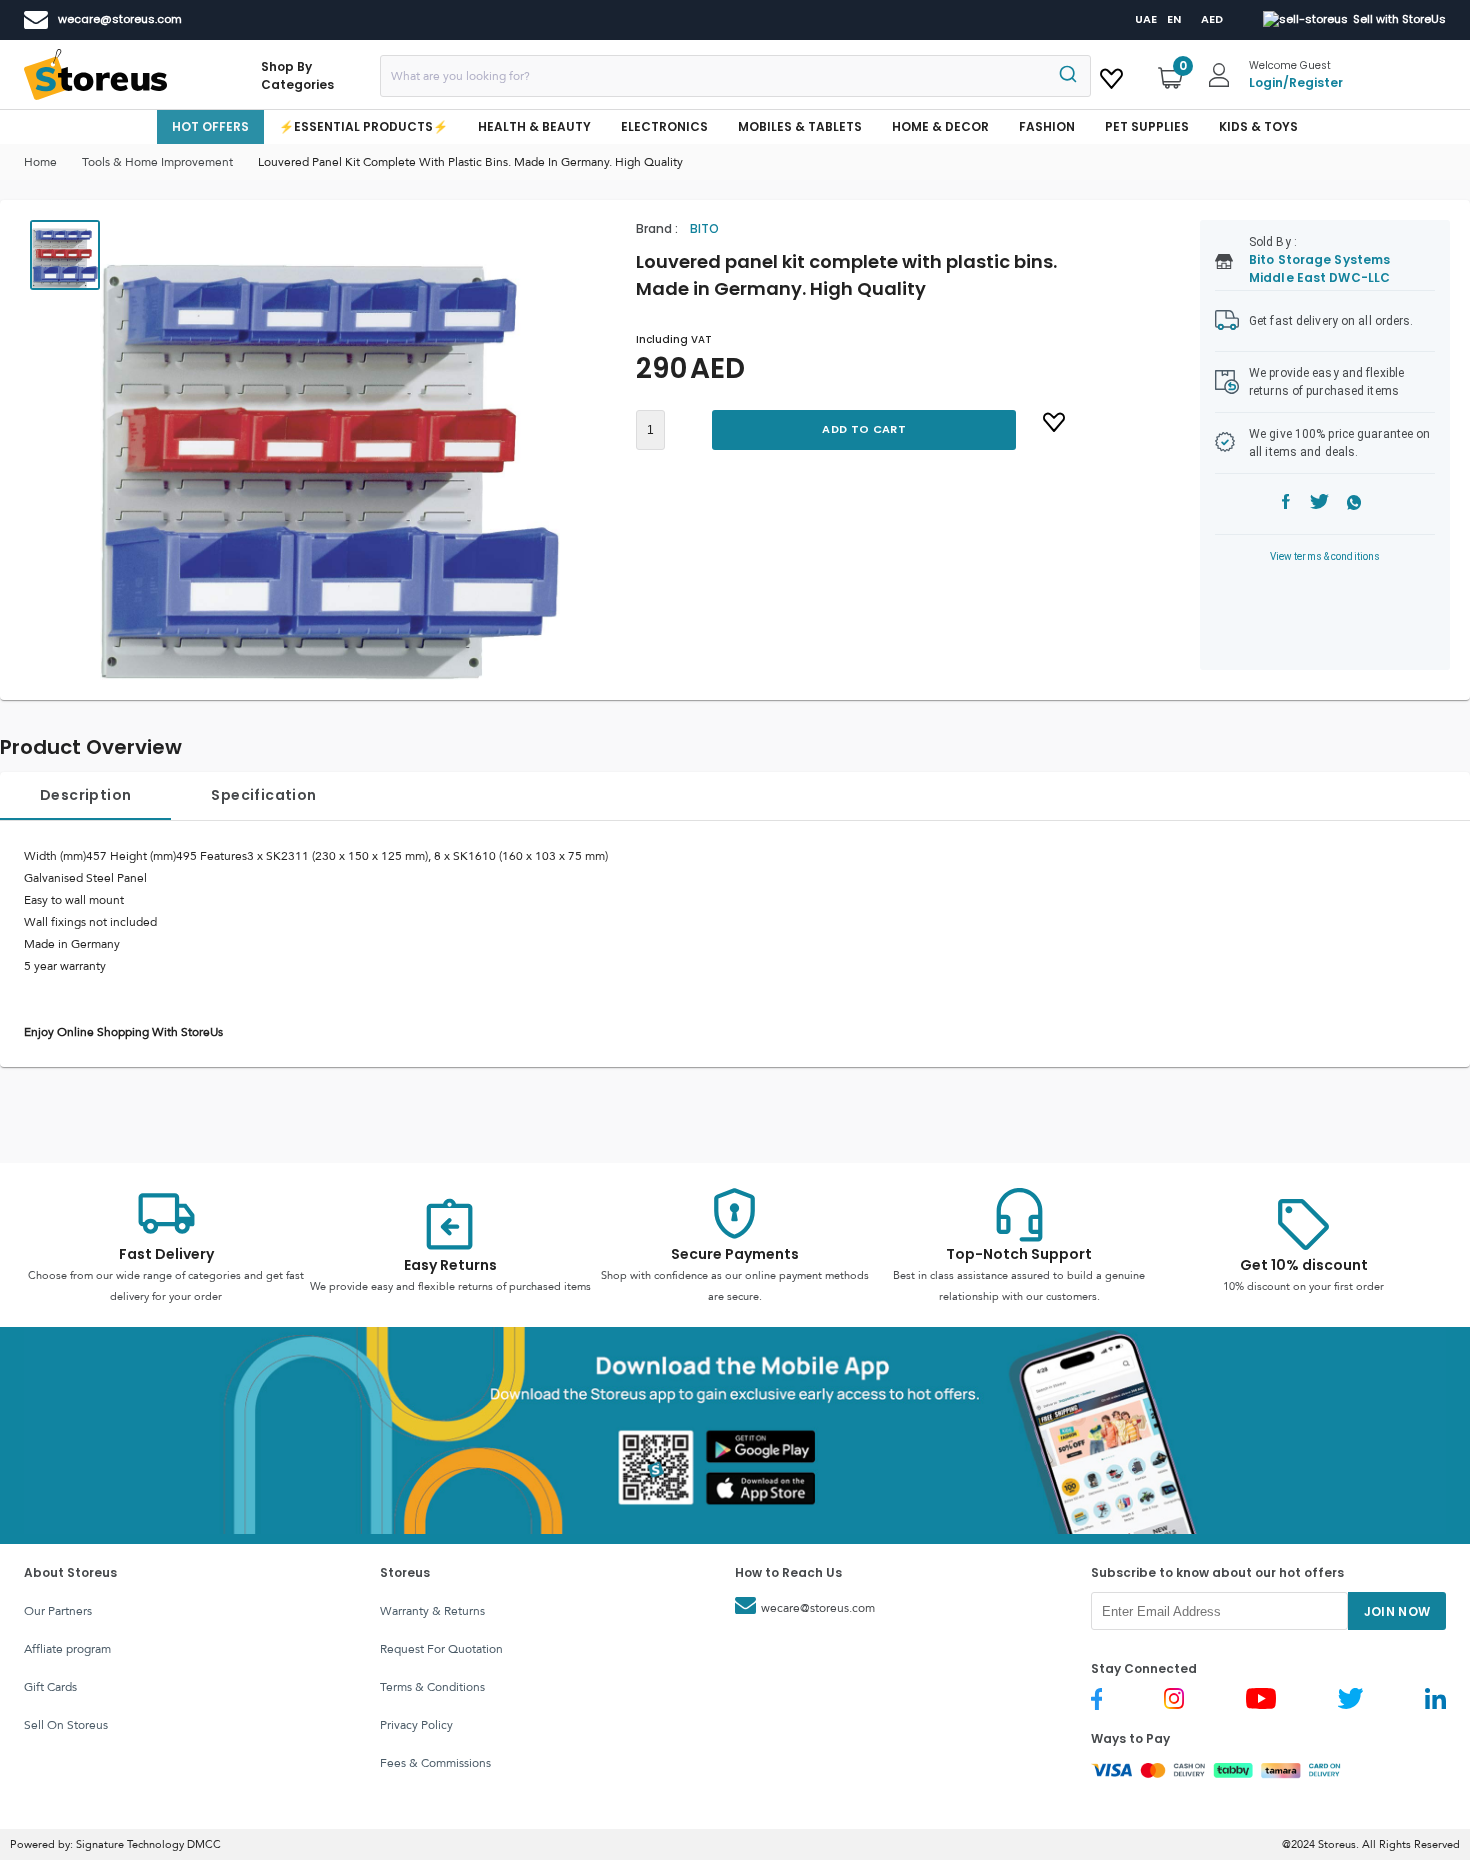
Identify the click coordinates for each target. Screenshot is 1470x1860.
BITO (704, 228)
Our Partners (58, 1611)
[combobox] (735, 76)
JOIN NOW (1397, 1611)
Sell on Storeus (66, 1725)
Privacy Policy (416, 1725)
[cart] (1111, 75)
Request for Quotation (441, 1649)
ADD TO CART (863, 429)
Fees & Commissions (435, 1763)
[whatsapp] (1354, 504)
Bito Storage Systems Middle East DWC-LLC (1319, 268)
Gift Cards (50, 1687)
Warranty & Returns (432, 1611)
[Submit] (1066, 76)
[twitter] (1319, 504)
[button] (330, 450)
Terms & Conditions (432, 1687)
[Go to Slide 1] (65, 255)
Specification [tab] (263, 795)
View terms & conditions (1325, 556)
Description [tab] (85, 795)
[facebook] (1286, 504)
